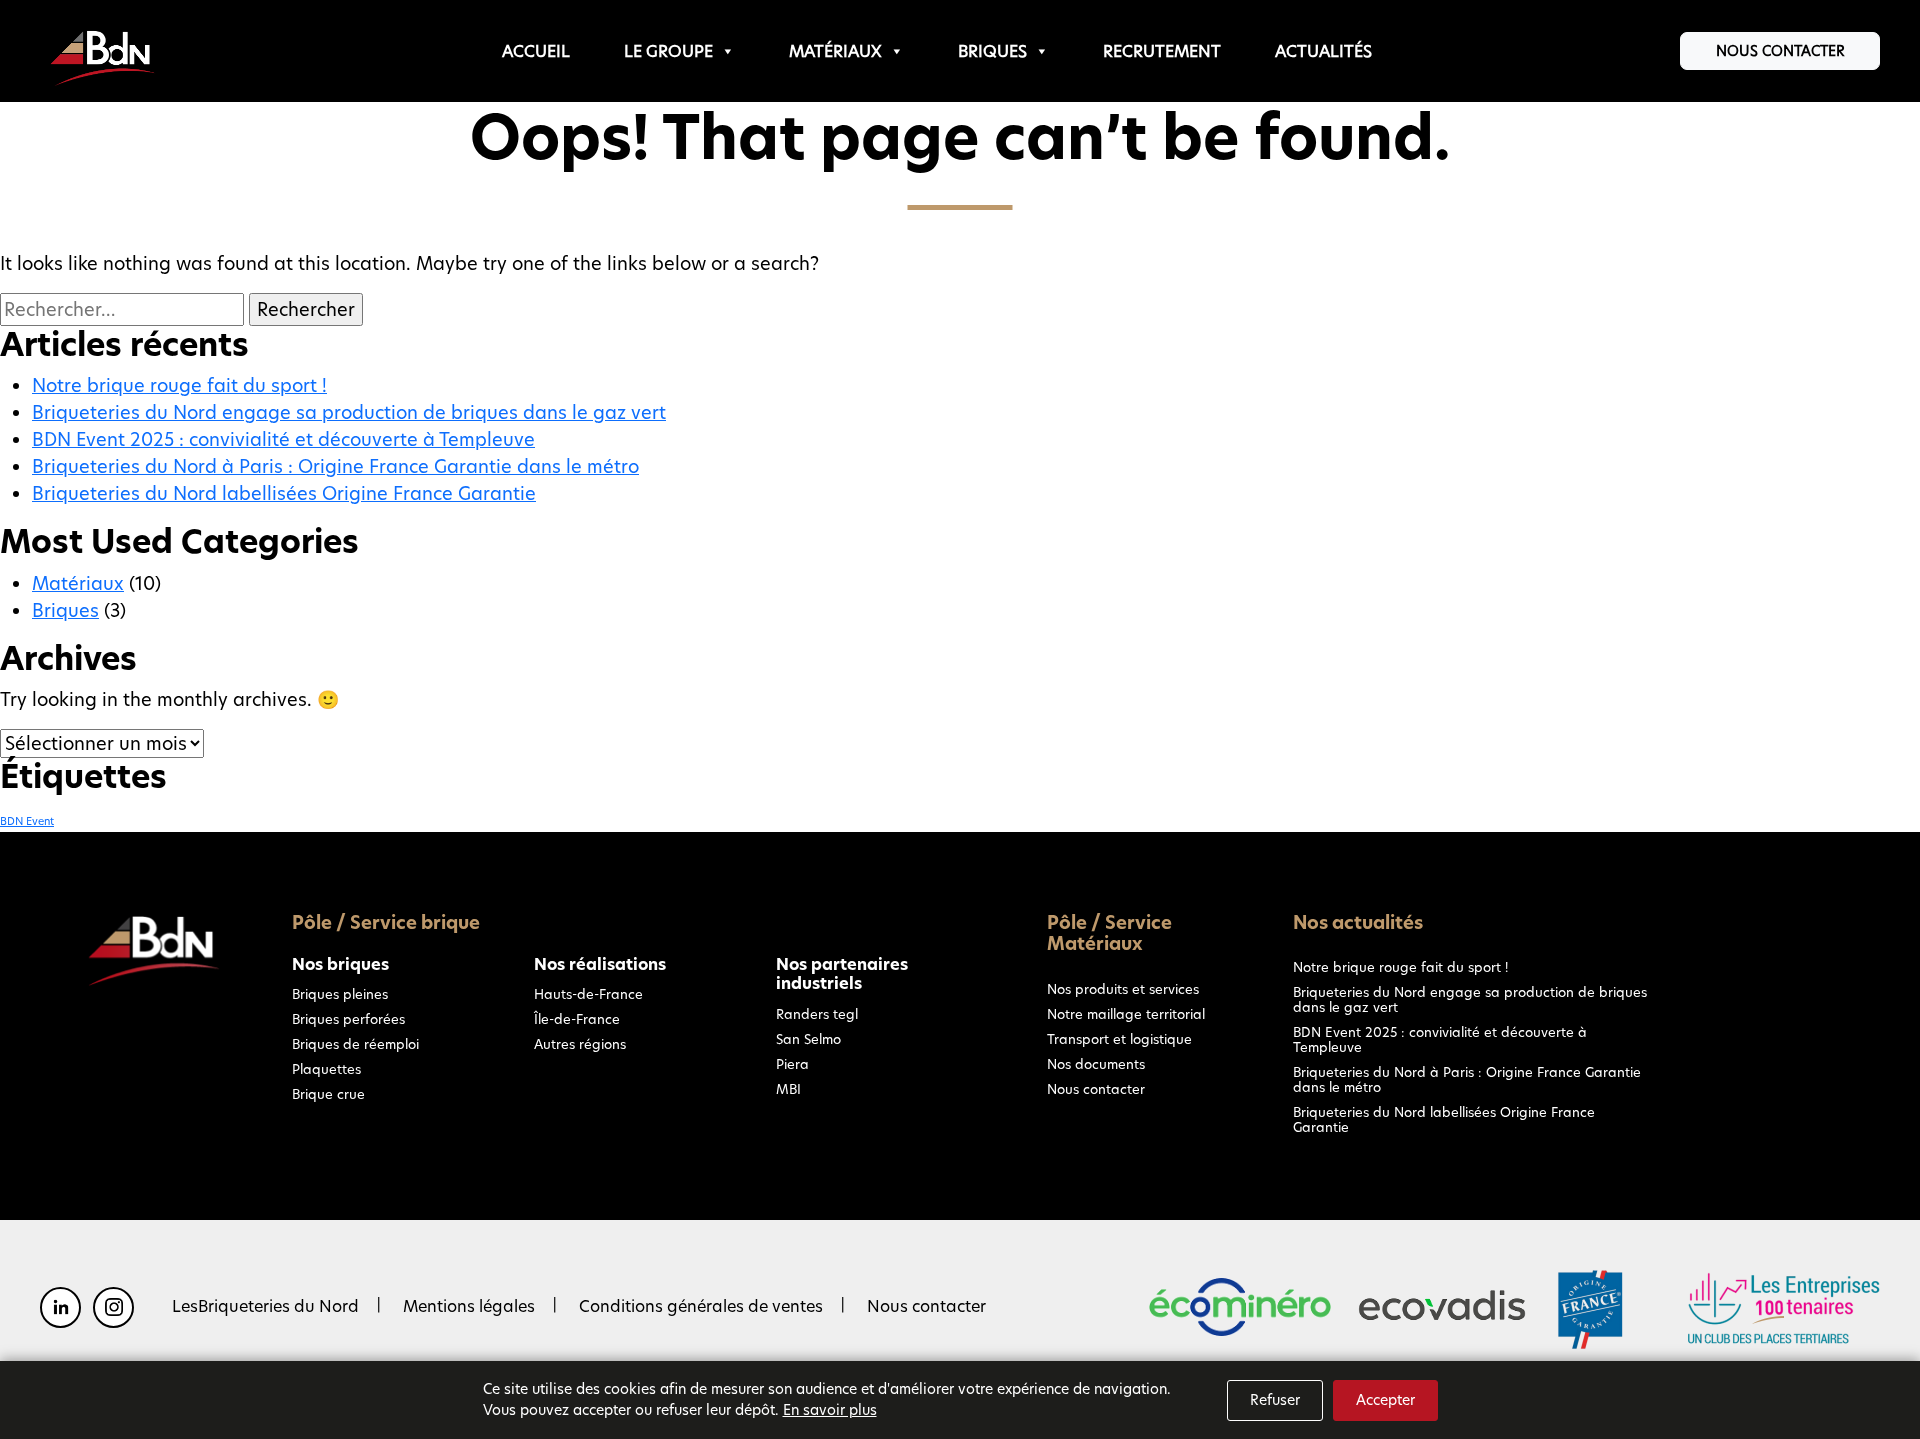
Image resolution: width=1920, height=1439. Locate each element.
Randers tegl (817, 1014)
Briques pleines (340, 994)
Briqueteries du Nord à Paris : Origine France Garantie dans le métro (335, 466)
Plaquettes (326, 1069)
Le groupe (668, 51)
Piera (792, 1064)
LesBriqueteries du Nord (265, 1306)
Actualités (1323, 51)
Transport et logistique (1119, 1039)
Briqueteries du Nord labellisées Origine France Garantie (284, 493)
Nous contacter (1780, 51)
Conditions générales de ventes (701, 1306)
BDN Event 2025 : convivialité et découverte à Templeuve (283, 439)
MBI (788, 1089)
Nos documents (1096, 1064)
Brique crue (328, 1094)
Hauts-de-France (588, 994)
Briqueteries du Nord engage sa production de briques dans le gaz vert (349, 412)
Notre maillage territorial (1126, 1014)
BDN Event (27, 821)
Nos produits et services (1123, 989)
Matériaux (835, 51)
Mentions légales (469, 1306)
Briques (992, 51)
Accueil (536, 51)
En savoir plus (830, 1410)
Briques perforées (348, 1019)
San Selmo (808, 1039)
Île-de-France (577, 1019)
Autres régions (580, 1044)
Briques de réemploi (355, 1044)
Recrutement (1162, 51)
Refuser (1275, 1400)
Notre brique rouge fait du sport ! (179, 385)
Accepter (1385, 1400)
